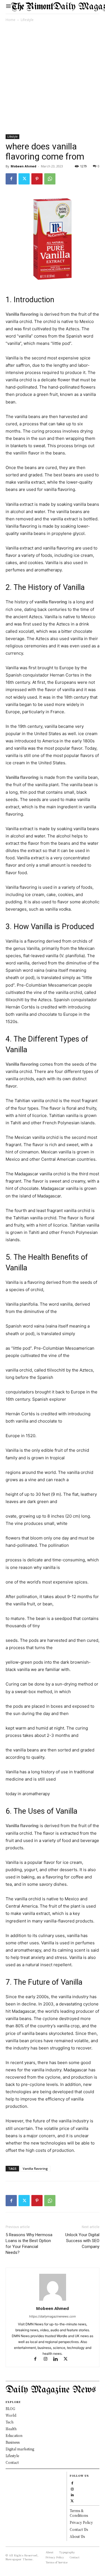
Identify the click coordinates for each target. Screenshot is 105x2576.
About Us (77, 2536)
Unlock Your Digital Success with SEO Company (82, 2241)
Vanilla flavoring (35, 2168)
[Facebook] (11, 179)
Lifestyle (27, 20)
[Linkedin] (58, 2359)
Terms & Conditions (79, 2513)
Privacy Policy (81, 2522)
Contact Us (79, 2529)
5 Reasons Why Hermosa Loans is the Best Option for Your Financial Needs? (29, 2244)
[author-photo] (53, 2301)
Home (11, 20)
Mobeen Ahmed (24, 166)
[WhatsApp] (50, 179)
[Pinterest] (37, 179)
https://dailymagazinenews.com (53, 2316)
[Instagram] (48, 2359)
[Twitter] (24, 179)
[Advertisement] (53, 79)
